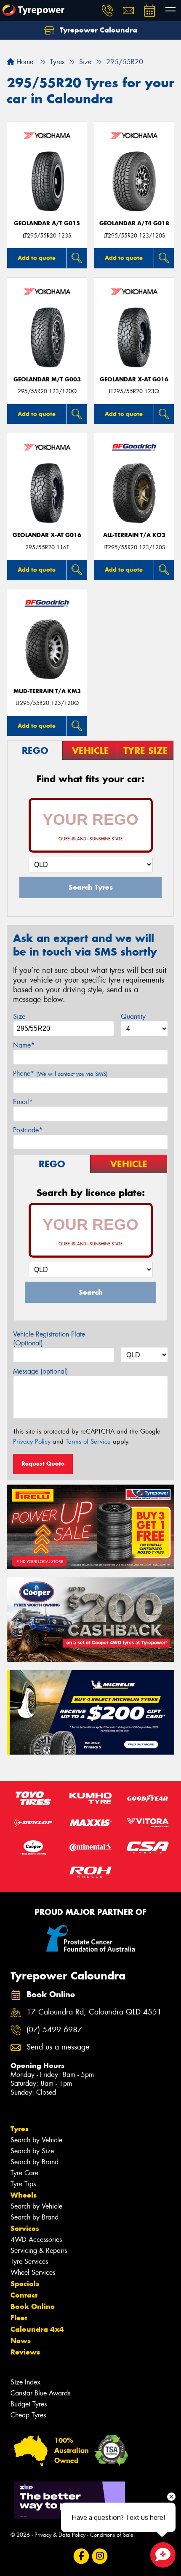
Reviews (25, 2352)
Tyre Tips (23, 2184)
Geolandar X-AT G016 (134, 379)
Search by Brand (35, 2162)
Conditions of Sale (112, 2535)
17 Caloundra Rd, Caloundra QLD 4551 (94, 2012)
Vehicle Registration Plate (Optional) (49, 1339)
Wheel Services (33, 2272)
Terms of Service (88, 1442)
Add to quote (37, 258)
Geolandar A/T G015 (47, 223)
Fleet (19, 2318)
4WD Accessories (36, 2240)
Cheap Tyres (28, 2415)
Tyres (20, 2129)
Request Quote (43, 1464)
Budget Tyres (29, 2404)
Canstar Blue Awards (40, 2393)
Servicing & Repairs (39, 2251)
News (21, 2341)
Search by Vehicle (36, 2140)
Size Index (25, 2382)
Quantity (133, 1017)
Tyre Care (24, 2173)
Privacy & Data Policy (60, 2535)
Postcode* (28, 1130)
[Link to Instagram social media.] (100, 2556)
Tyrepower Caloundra (97, 30)
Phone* (60, 1073)
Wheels (24, 2195)
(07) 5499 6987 (54, 2030)
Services (25, 2228)
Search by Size (32, 2151)
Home (24, 62)
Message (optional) (41, 1371)
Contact (24, 2295)
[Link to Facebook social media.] (81, 2556)
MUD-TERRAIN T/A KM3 (47, 691)
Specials (25, 2284)
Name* (24, 1045)
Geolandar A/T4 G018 (134, 223)
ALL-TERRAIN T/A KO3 (134, 535)
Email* (23, 1102)
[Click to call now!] (107, 11)
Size (19, 1017)
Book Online (33, 2306)
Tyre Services (29, 2261)
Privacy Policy (32, 1442)
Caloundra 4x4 (37, 2329)
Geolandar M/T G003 (47, 379)
